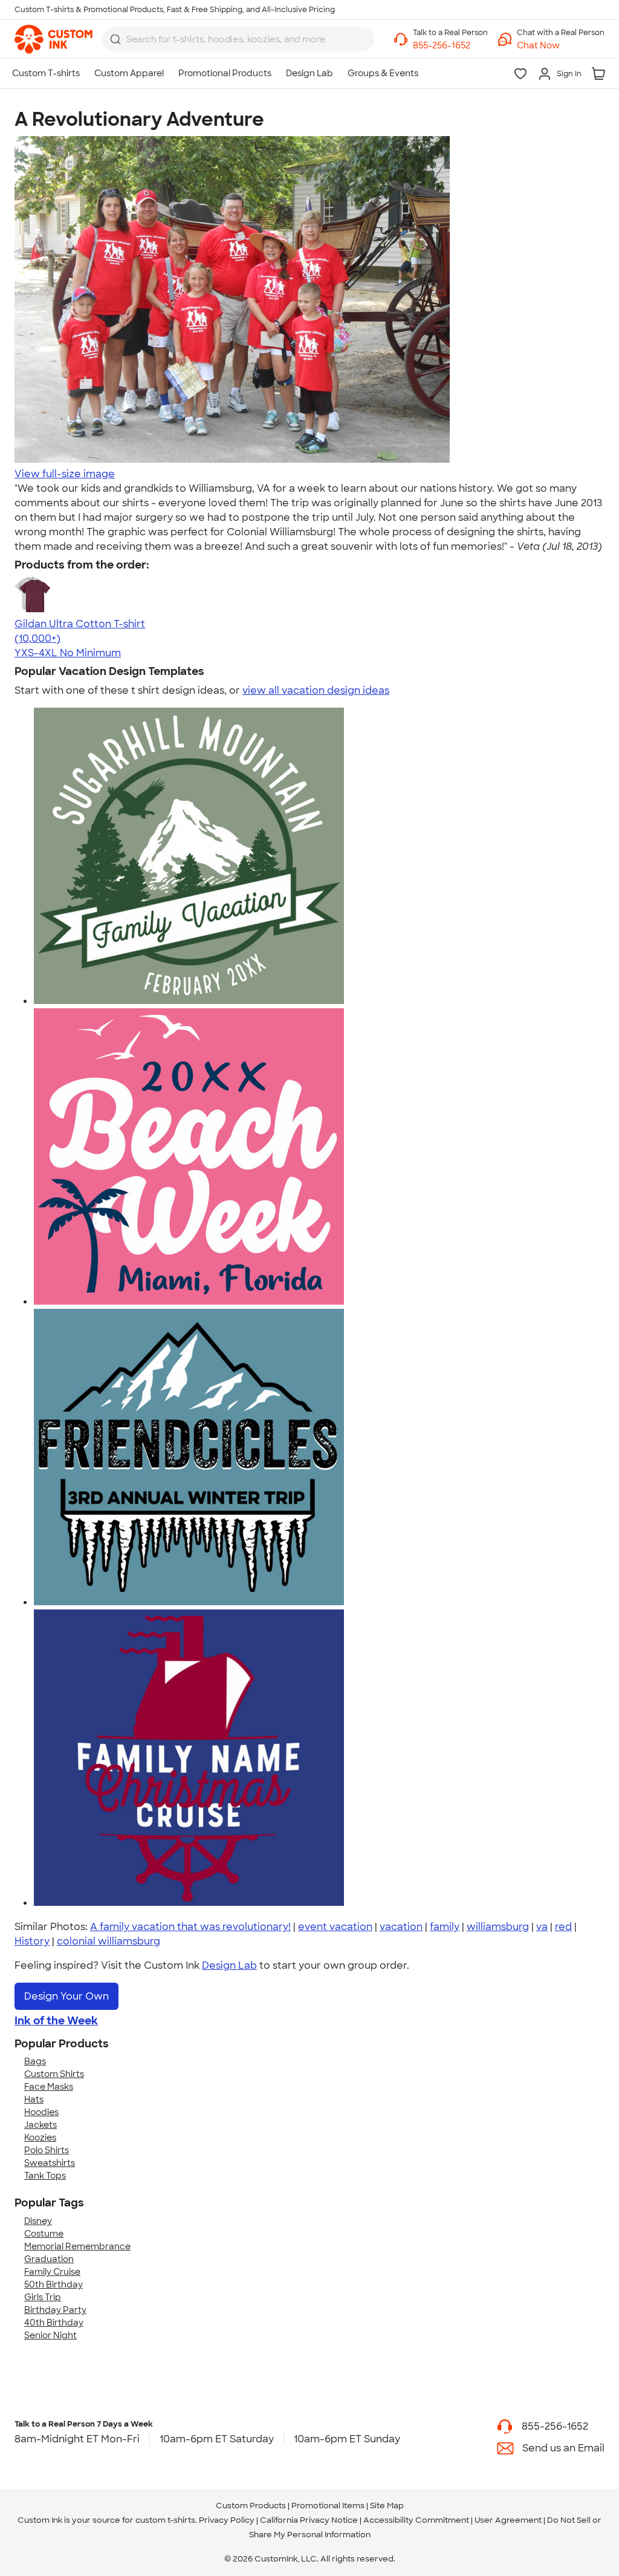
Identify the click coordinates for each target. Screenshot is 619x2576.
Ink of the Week (56, 2021)
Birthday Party (55, 2310)
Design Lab (229, 1965)
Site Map (387, 2506)
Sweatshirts (50, 2163)
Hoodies (41, 2112)
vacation (401, 1927)
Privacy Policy (227, 2520)
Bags (35, 2061)
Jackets (41, 2125)
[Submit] (115, 39)
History (32, 1941)
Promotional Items (328, 2506)
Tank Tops (45, 2176)
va (542, 1927)
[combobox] (238, 39)
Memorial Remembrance (77, 2246)
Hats (34, 2099)
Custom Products (251, 2506)
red (563, 1927)
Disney (38, 2221)
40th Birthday (54, 2323)
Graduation (49, 2259)
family (445, 1927)
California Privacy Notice (309, 2520)
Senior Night (50, 2335)
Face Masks (49, 2087)
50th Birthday (53, 2284)
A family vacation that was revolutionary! (190, 1927)
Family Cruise (52, 2272)
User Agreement (508, 2520)
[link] (53, 39)
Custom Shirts (54, 2074)
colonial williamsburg (109, 1941)
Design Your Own (66, 1996)
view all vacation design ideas (316, 690)
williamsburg (498, 1927)
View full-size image (65, 474)
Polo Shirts (47, 2150)
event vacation (335, 1927)
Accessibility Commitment (416, 2520)
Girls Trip (43, 2297)
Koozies (40, 2137)
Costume (44, 2234)
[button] (561, 46)
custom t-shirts (165, 2520)
